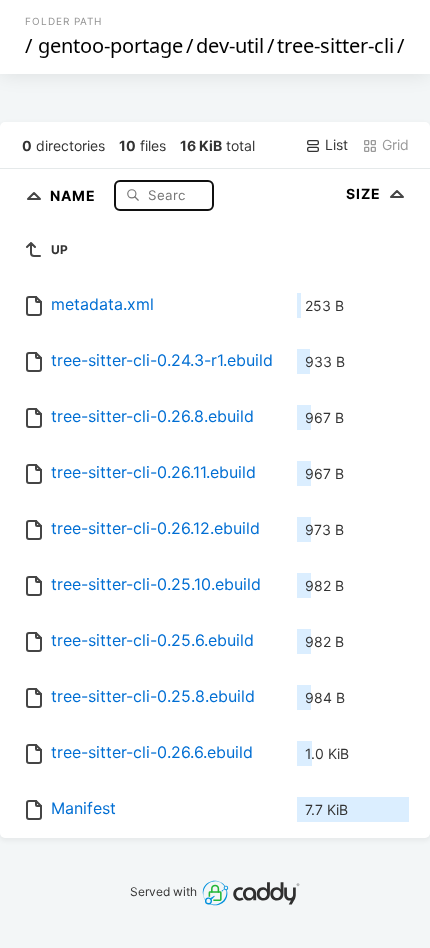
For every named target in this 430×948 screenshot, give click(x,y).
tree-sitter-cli (335, 45)
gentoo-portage (110, 45)
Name (75, 194)
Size (365, 193)
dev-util (230, 45)
